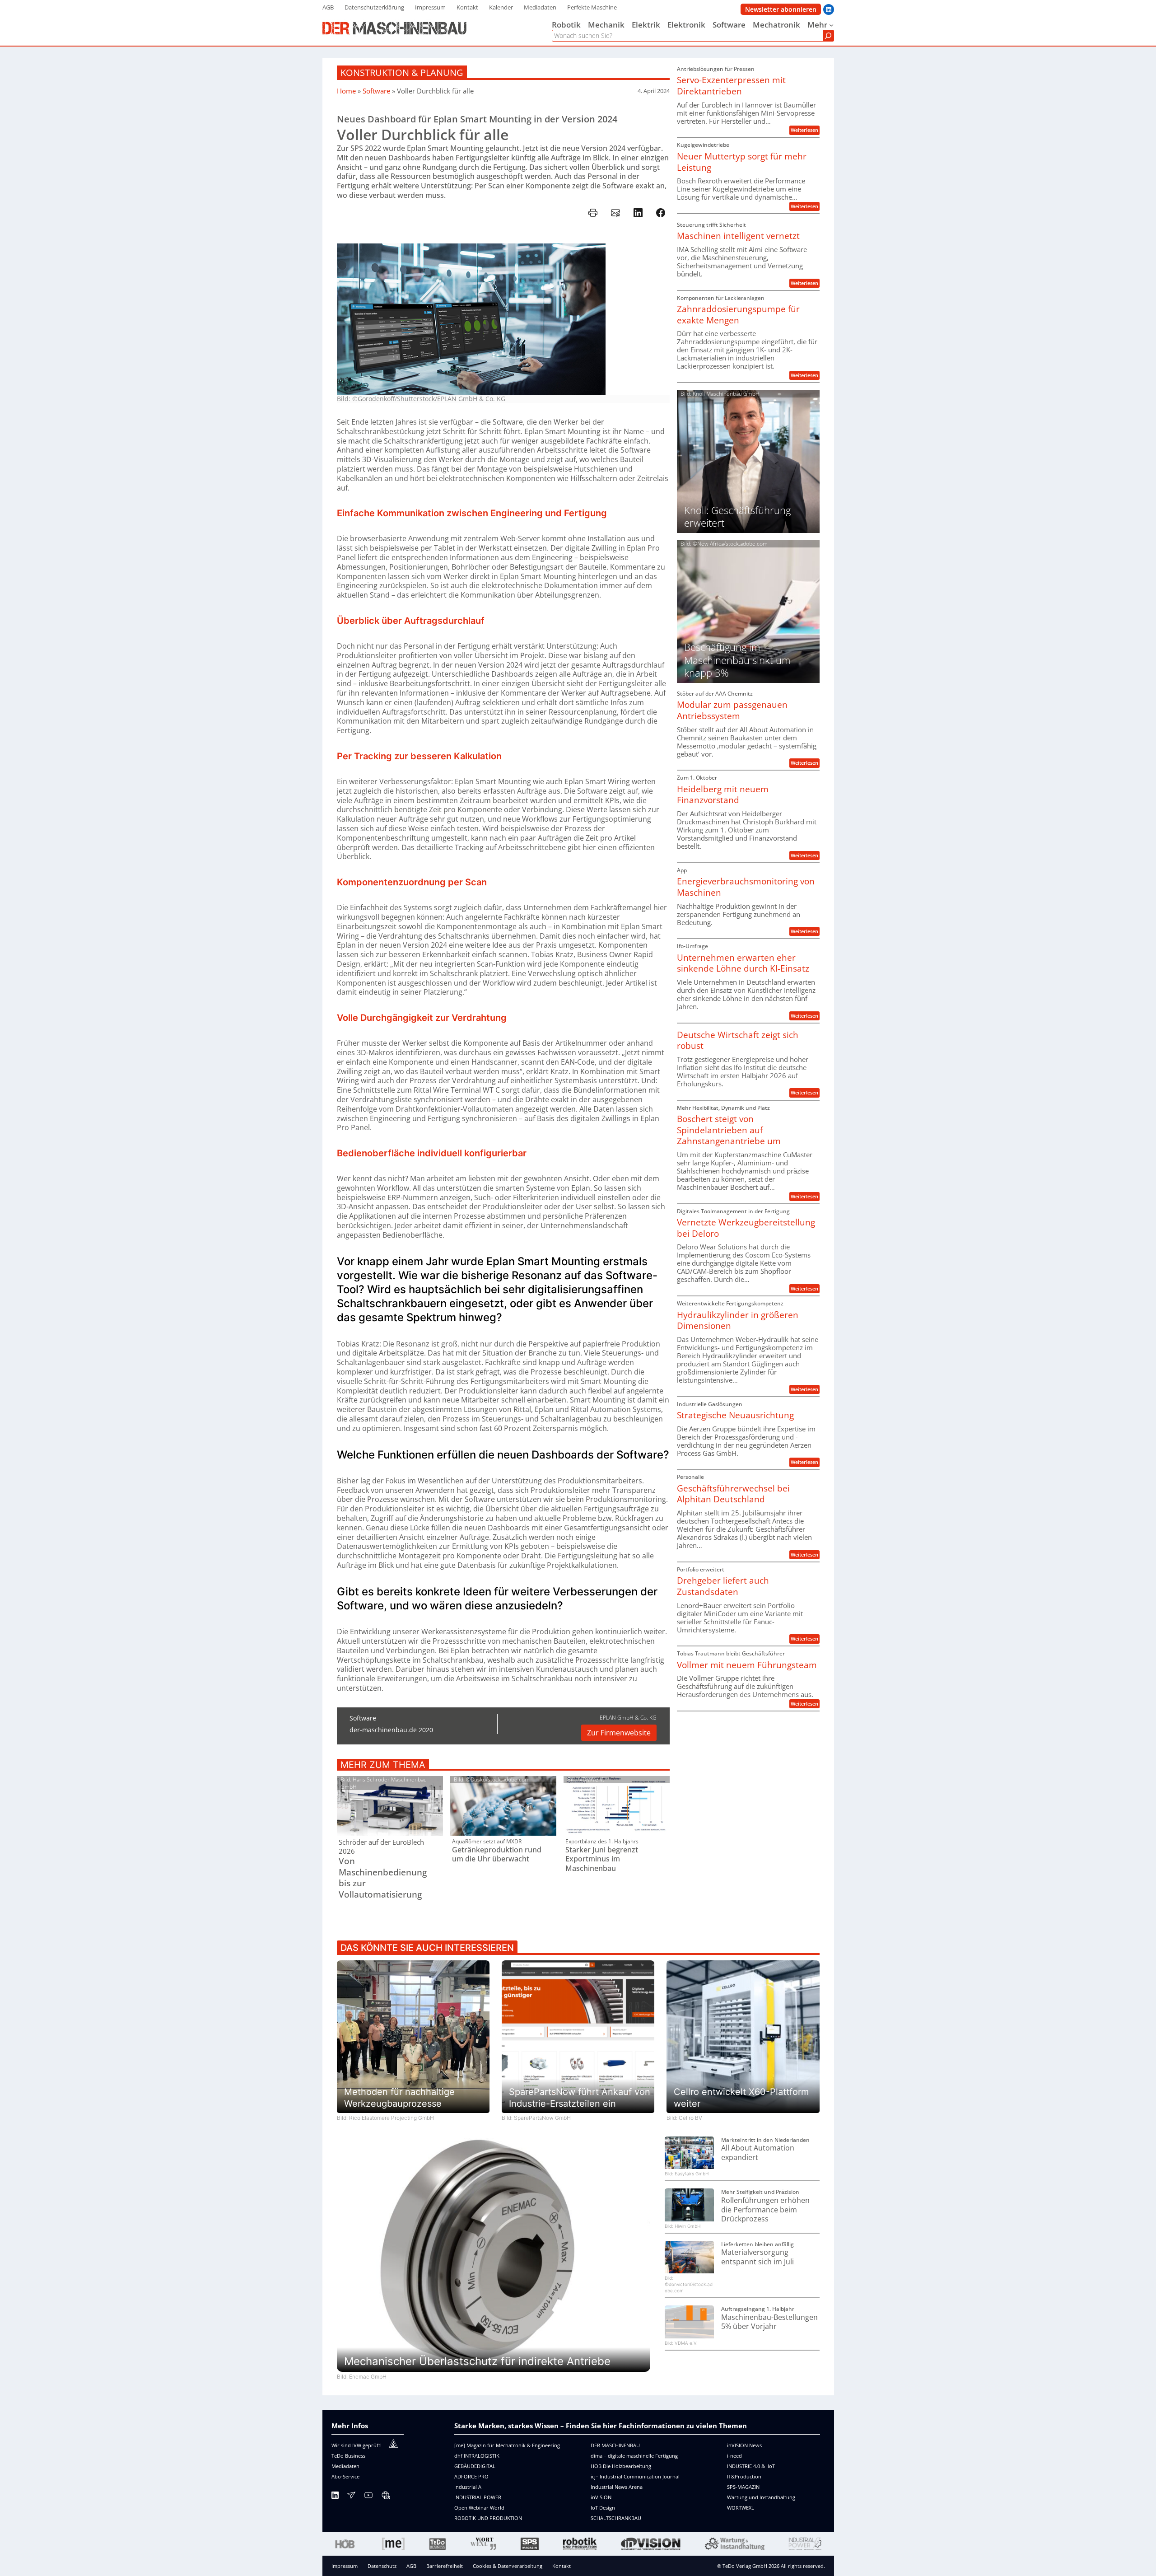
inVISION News (744, 2445)
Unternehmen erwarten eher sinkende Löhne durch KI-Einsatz (743, 963)
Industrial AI (468, 2487)
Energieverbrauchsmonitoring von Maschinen (746, 887)
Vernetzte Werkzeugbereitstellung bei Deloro (746, 1228)
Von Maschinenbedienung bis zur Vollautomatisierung (383, 1878)
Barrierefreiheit (445, 2566)
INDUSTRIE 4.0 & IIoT (751, 2466)
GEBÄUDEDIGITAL (475, 2466)
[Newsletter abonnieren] (351, 2497)
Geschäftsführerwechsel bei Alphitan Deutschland (733, 1494)
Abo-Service (345, 2476)
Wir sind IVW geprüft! (357, 2445)
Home (346, 91)
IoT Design (603, 2508)
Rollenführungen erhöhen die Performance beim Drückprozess (765, 2210)
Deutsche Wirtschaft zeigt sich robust (738, 1040)
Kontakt (562, 2566)
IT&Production (744, 2476)
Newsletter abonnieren (781, 9)
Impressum (345, 2566)
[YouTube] (368, 2497)
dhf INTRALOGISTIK (477, 2456)
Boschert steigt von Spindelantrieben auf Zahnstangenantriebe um (729, 1130)
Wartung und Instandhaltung (761, 2497)
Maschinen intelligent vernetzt (738, 236)
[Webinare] (386, 2497)
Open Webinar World (479, 2508)
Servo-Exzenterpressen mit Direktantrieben (731, 86)
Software (376, 91)
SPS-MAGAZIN (743, 2487)
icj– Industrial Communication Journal (635, 2476)
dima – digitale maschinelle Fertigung (634, 2456)
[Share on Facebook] (661, 213)
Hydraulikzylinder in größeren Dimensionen (738, 1321)
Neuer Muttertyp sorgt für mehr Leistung (742, 162)
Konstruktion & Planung (402, 72)
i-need (734, 2456)
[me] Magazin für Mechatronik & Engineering (507, 2445)
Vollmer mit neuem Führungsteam (747, 1665)
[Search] (828, 36)
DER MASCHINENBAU (615, 2445)
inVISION (601, 2497)
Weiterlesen (805, 130)
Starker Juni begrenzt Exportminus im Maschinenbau (602, 1859)
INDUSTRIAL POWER (478, 2497)
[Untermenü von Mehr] (831, 25)
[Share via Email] (615, 213)
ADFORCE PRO (471, 2476)
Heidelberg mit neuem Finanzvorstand (723, 795)
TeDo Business (348, 2456)
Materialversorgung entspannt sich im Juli (757, 2257)
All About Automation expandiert (758, 2153)
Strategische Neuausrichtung (735, 1415)
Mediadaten (345, 2466)
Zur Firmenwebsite (619, 1733)
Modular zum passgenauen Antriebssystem (732, 710)
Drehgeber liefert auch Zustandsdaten (723, 1586)
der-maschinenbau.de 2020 (391, 1730)
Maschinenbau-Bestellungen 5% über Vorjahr (769, 2322)
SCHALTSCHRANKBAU (616, 2518)
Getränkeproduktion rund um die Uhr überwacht (497, 1855)
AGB (411, 2566)
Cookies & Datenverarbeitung (508, 2566)
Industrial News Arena (617, 2487)
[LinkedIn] (335, 2497)
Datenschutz (382, 2566)
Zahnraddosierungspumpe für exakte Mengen (738, 315)
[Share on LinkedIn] (638, 213)
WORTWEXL (741, 2508)
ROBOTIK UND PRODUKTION (488, 2518)
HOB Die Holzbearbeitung (621, 2466)
